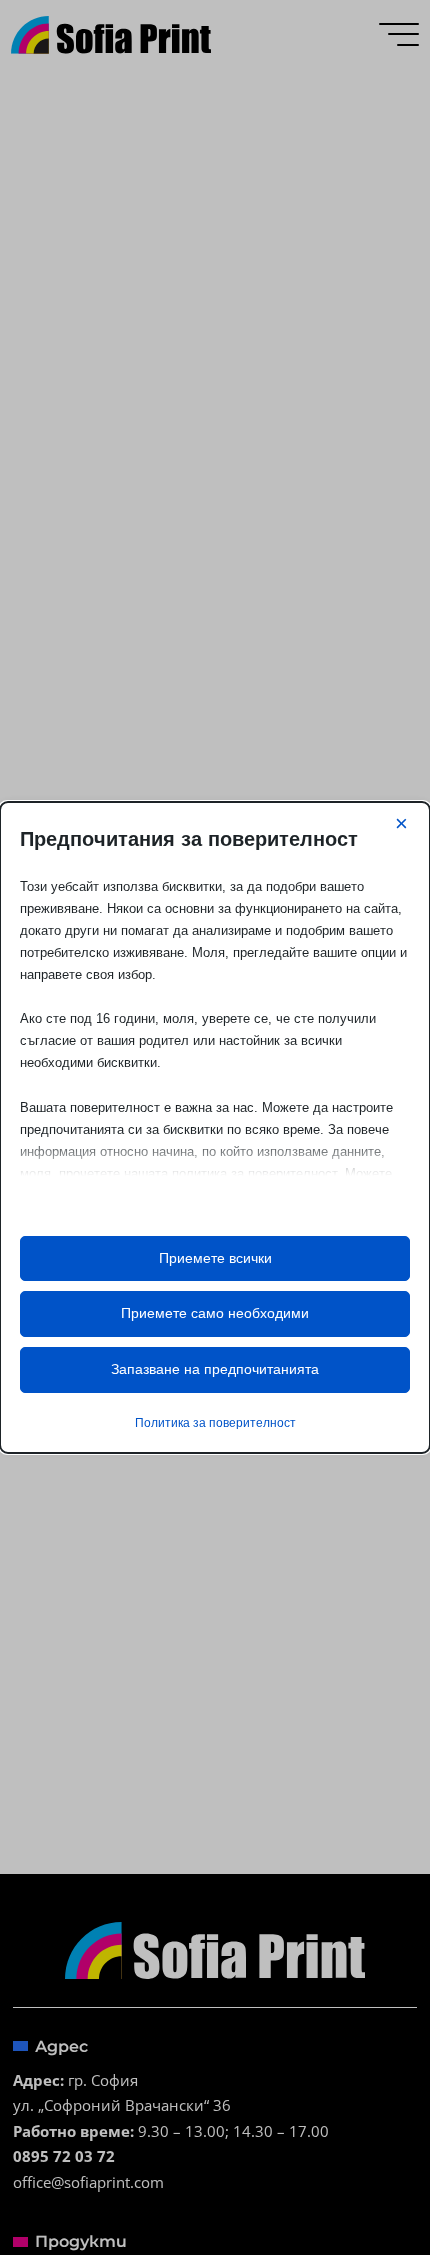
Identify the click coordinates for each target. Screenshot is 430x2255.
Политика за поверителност (215, 1423)
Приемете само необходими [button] (215, 1313)
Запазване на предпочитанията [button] (215, 1369)
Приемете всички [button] (215, 1258)
